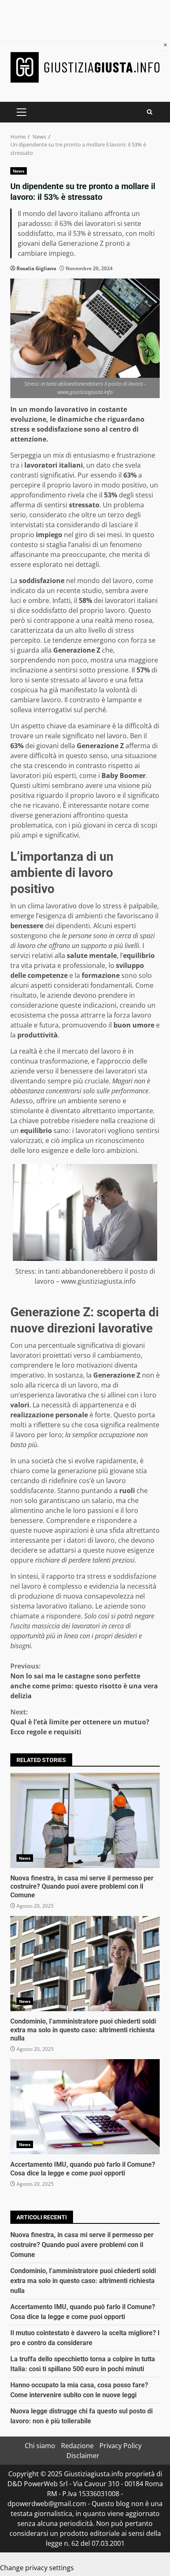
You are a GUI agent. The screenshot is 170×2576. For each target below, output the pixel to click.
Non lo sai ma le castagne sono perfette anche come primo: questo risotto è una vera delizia (84, 1681)
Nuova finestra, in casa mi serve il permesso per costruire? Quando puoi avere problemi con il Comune (85, 1820)
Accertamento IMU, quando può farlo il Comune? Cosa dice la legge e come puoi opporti (85, 2107)
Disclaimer (83, 2456)
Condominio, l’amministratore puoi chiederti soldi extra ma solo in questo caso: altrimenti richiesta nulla (85, 1964)
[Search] (150, 112)
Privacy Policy (120, 2446)
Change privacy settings (37, 2568)
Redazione (77, 2446)
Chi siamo (40, 2446)
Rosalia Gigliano (36, 268)
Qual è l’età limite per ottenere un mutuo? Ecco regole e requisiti (80, 1722)
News (19, 171)
